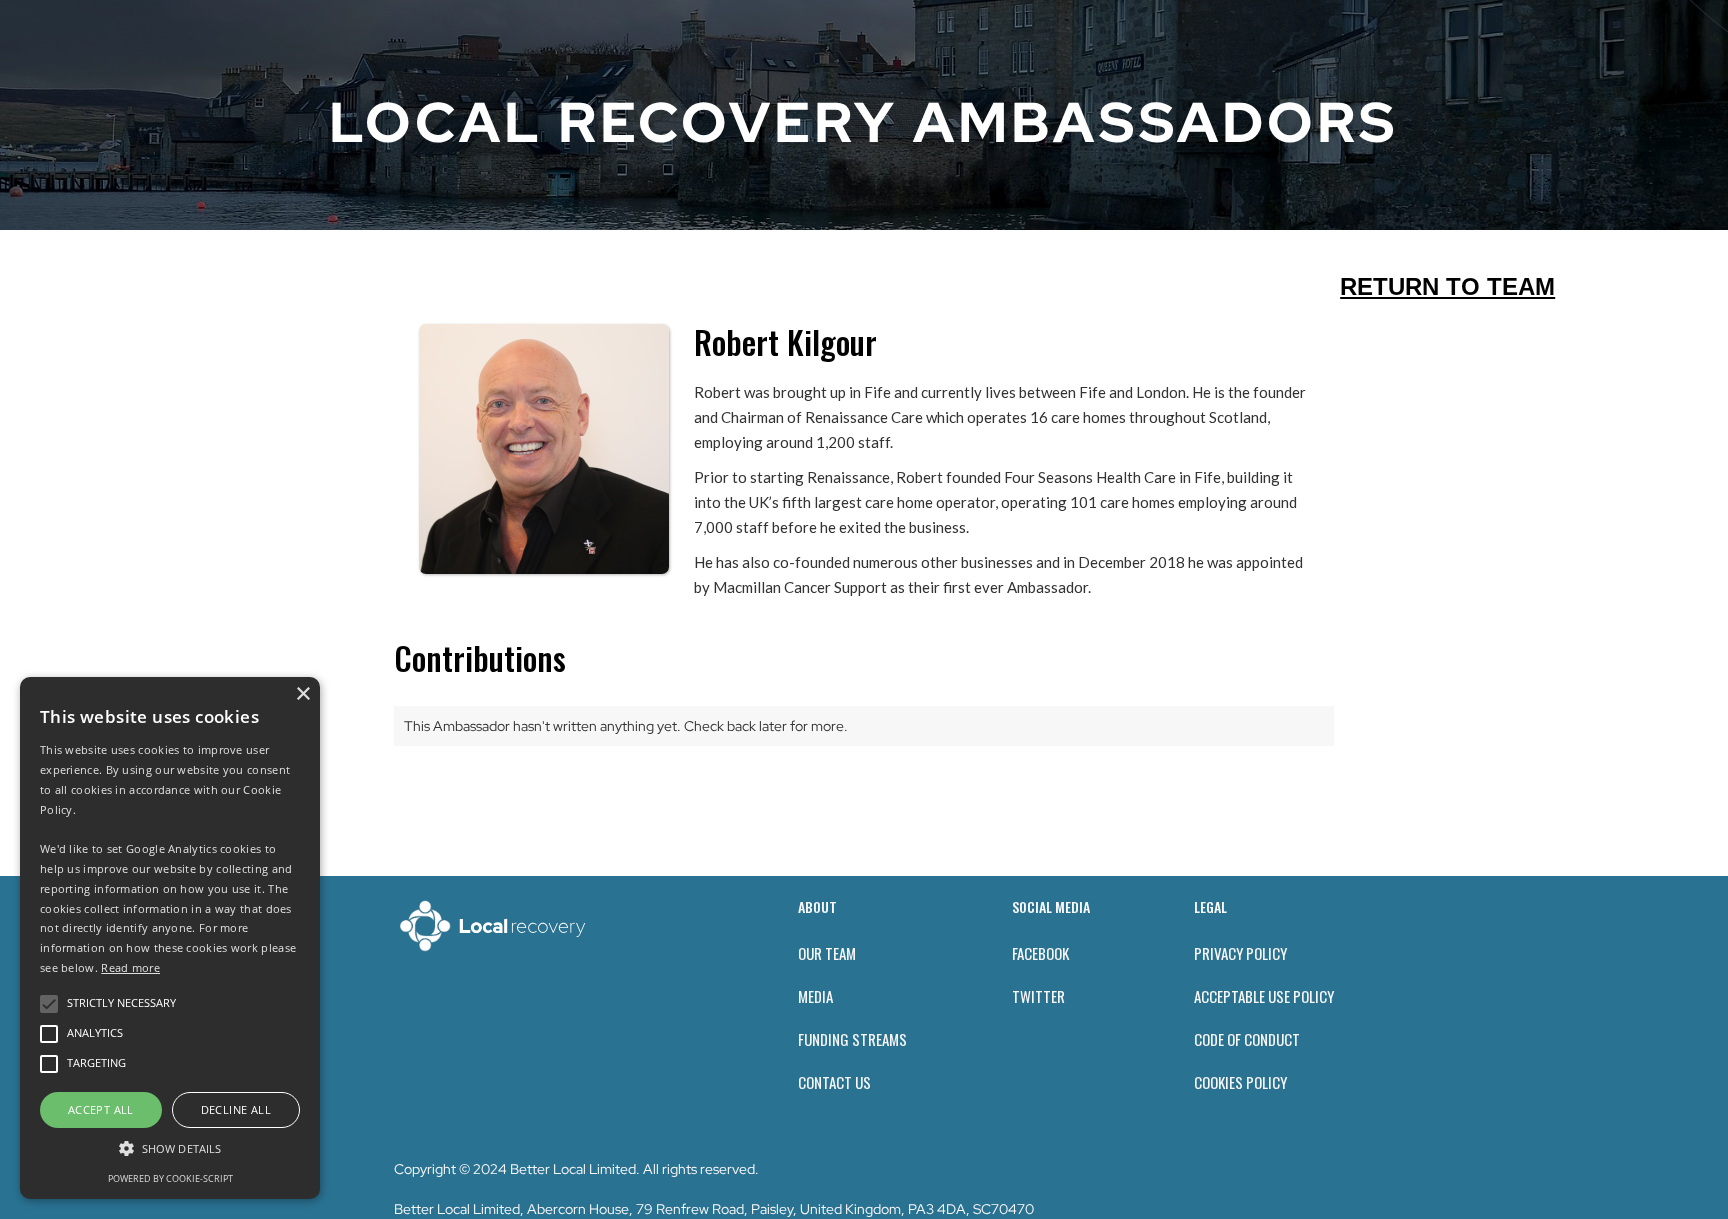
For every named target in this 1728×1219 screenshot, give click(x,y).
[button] (170, 1148)
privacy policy (1240, 953)
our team (827, 953)
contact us (834, 1082)
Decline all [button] (236, 1109)
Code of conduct (1247, 1039)
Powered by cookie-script (170, 1178)
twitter (1038, 996)
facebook (1040, 953)
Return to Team (1447, 286)
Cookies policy (1240, 1082)
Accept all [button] (101, 1109)
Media (815, 996)
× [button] (302, 694)
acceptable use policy (1264, 996)
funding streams (852, 1039)
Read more (130, 967)
